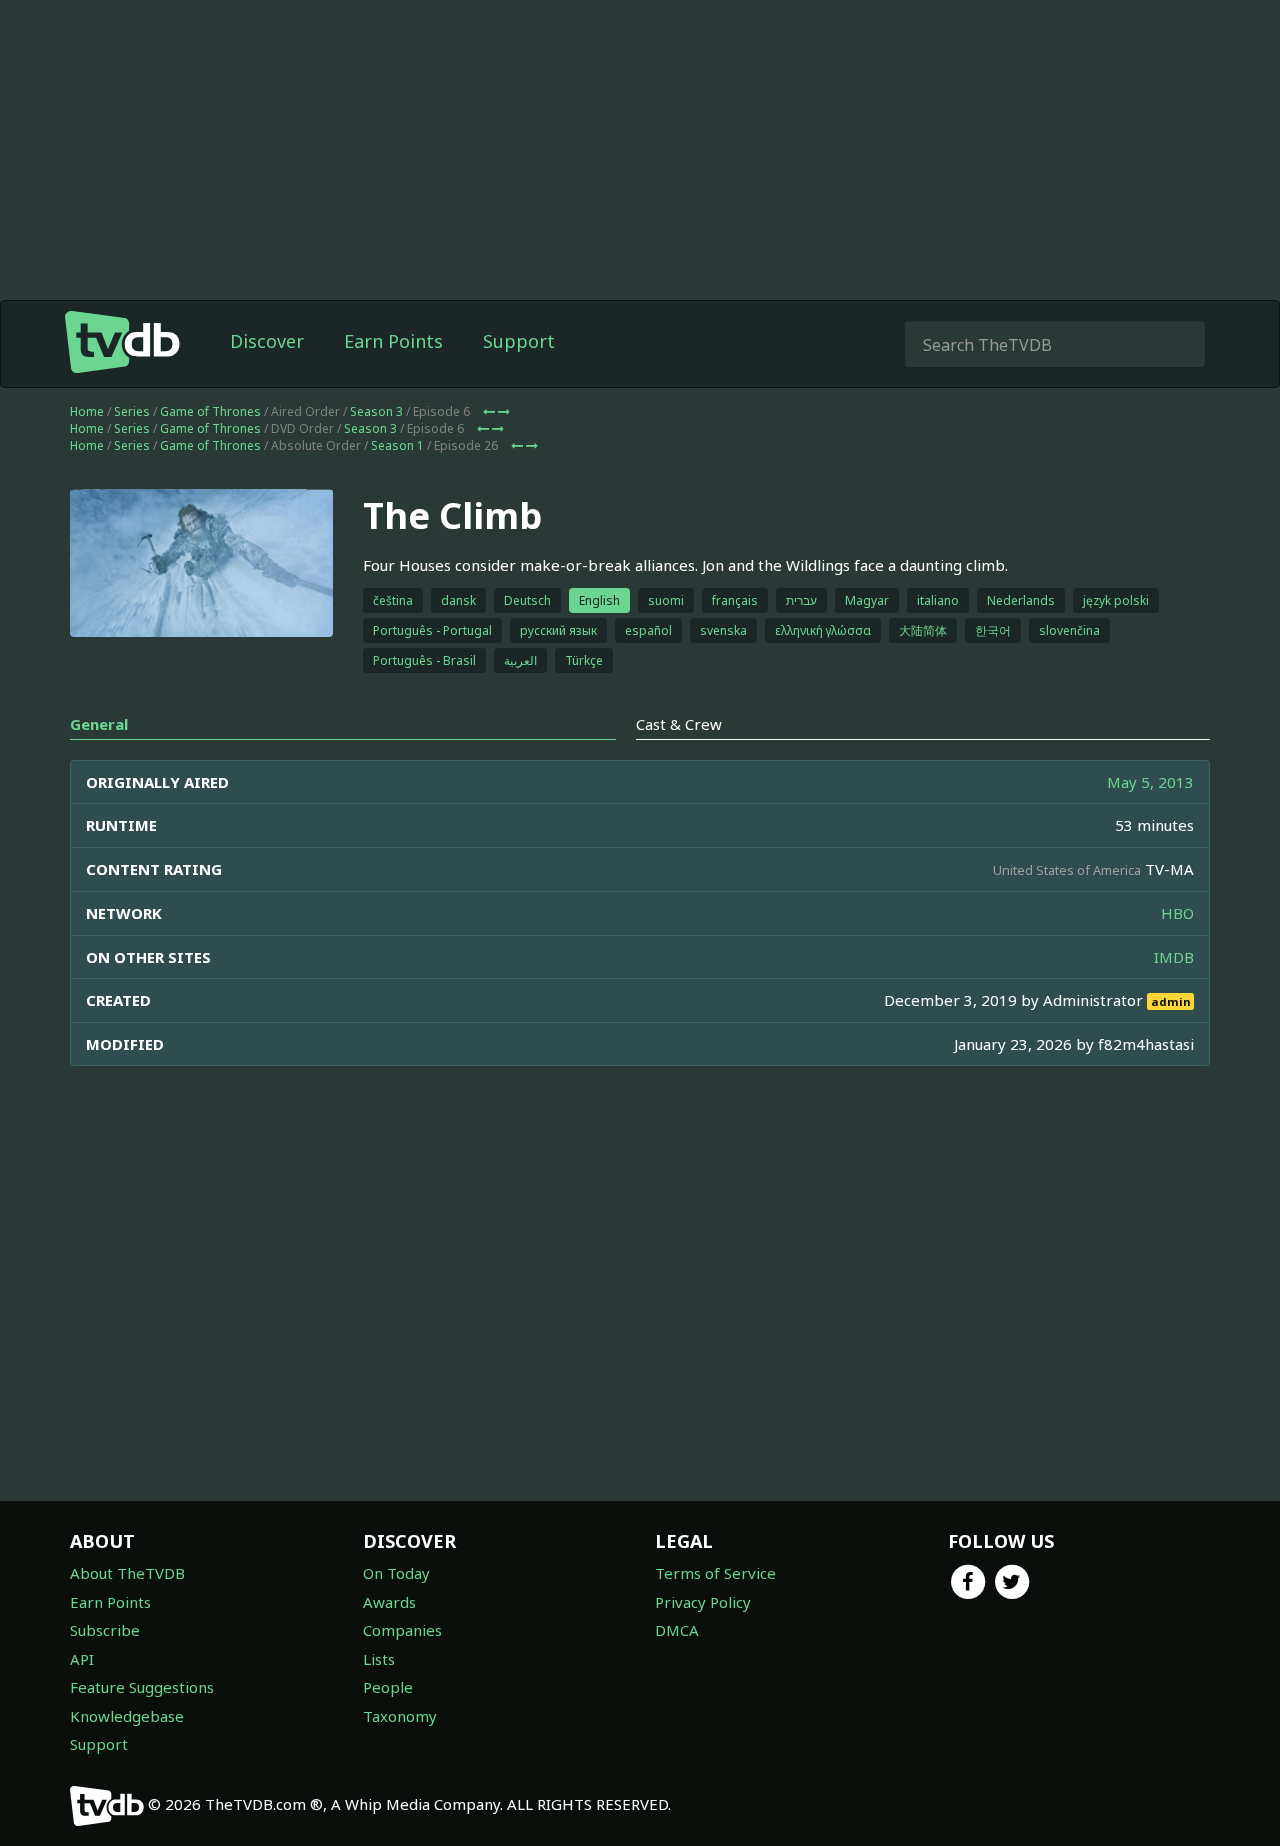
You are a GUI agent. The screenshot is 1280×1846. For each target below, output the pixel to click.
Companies (402, 1630)
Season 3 (376, 411)
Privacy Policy (703, 1602)
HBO (1177, 913)
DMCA (677, 1630)
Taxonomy (400, 1716)
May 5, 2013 (1150, 782)
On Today (396, 1573)
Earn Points (393, 341)
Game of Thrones (210, 411)
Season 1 (397, 445)
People (388, 1687)
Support (519, 341)
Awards (389, 1602)
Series (132, 411)
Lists (379, 1659)
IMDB (1174, 957)
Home (87, 411)
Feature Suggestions (142, 1687)
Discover (267, 341)
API (82, 1659)
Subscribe (105, 1630)
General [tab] (99, 724)
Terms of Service (715, 1573)
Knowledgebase (127, 1716)
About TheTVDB (127, 1573)
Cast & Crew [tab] (679, 724)
